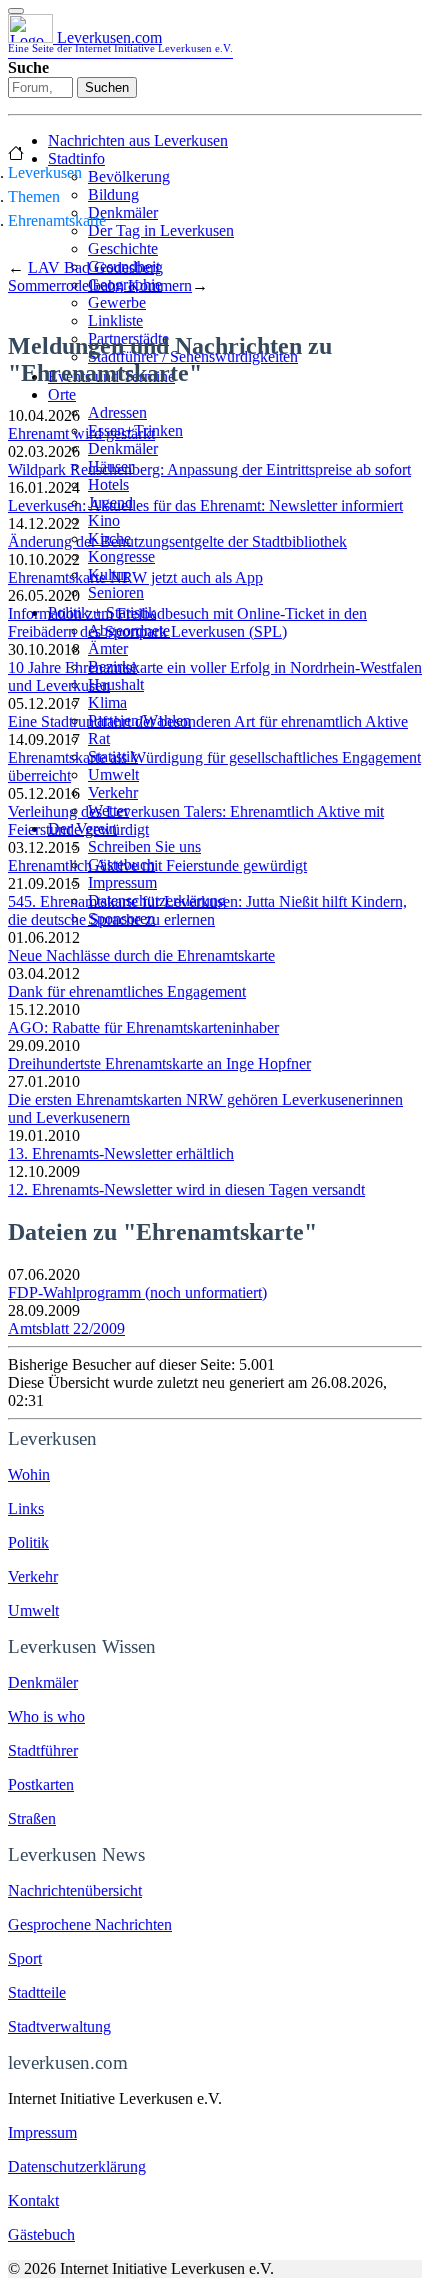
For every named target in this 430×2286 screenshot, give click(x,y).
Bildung (113, 194)
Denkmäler (123, 212)
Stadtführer (43, 1750)
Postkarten (41, 1784)
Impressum (122, 882)
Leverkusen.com (120, 41)
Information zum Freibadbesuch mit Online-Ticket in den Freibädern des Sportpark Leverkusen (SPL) (187, 622)
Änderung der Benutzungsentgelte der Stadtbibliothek (177, 541)
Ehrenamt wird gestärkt (81, 433)
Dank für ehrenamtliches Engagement (127, 991)
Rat (99, 738)
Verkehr (113, 792)
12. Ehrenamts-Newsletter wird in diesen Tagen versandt (186, 1189)
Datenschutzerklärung (77, 2166)
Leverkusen (45, 172)
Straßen (32, 1818)
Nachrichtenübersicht (75, 1890)
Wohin (29, 1474)
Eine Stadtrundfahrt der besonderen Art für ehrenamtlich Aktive (208, 721)
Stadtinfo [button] (76, 158)
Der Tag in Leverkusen (161, 230)
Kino (104, 520)
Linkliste (115, 320)
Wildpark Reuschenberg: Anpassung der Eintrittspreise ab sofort (209, 469)
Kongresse (121, 556)
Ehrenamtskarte (57, 220)
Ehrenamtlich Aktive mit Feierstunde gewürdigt (157, 865)
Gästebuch (41, 2234)
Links (26, 1508)
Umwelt (113, 774)
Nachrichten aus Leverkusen (138, 140)
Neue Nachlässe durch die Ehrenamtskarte (141, 955)
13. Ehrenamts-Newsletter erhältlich (121, 1153)
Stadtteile (37, 1992)
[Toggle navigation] (16, 11)
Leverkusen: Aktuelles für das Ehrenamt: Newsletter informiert (205, 505)
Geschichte (123, 248)
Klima (107, 702)
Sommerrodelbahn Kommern (100, 285)
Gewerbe (117, 302)
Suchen (107, 87)
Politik (28, 1542)
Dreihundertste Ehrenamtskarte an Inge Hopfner (159, 1063)
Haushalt (116, 684)
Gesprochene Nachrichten (90, 1924)
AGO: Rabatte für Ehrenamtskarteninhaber (143, 1027)
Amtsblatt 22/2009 (66, 1328)
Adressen (117, 412)
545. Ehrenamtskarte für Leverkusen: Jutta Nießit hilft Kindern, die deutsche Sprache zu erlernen (207, 910)
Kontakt (33, 2200)
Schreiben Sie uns (144, 846)
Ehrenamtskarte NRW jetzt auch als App (135, 577)
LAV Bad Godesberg (95, 267)
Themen (34, 196)
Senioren (116, 592)
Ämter (108, 648)
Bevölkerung (129, 176)
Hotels (108, 484)
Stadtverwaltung (59, 2026)
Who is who (46, 1716)
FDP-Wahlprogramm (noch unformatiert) (137, 1292)
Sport (25, 1958)
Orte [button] (62, 394)
